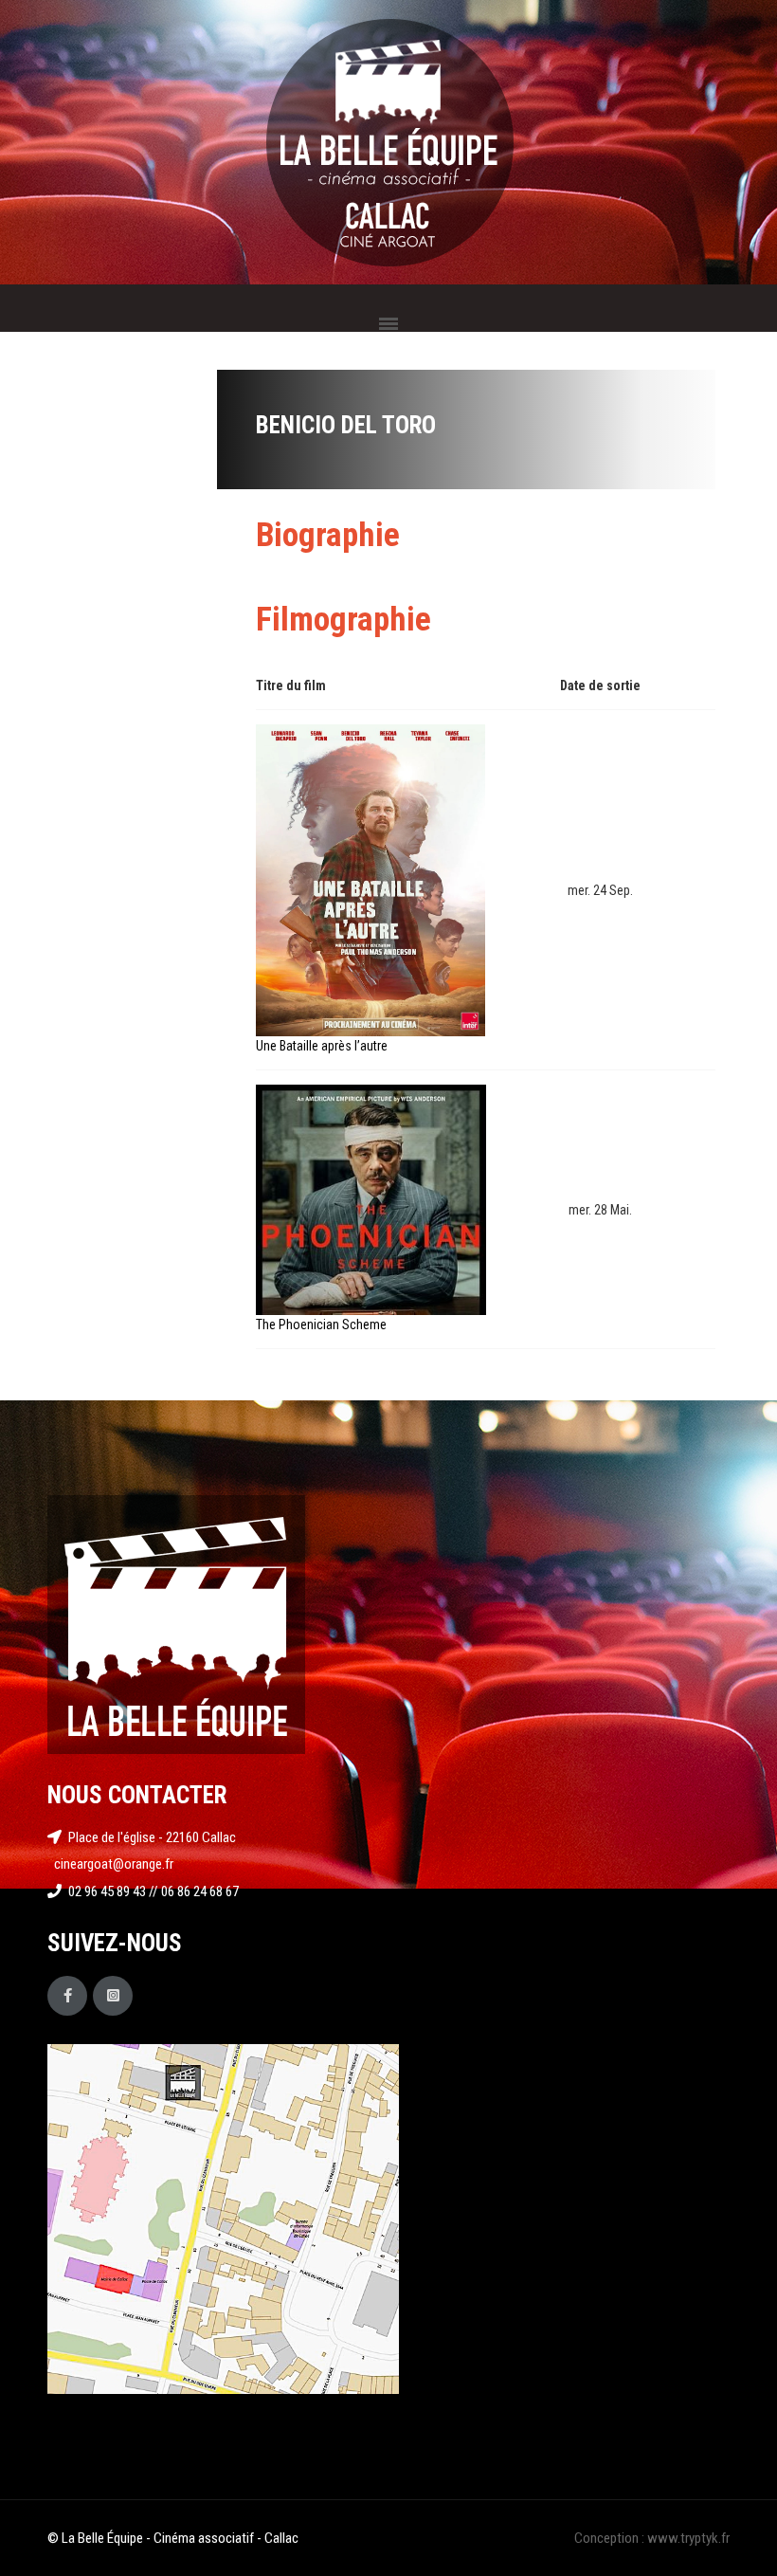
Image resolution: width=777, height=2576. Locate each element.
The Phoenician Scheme (321, 1325)
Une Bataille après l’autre (322, 1046)
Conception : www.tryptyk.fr (652, 2538)
